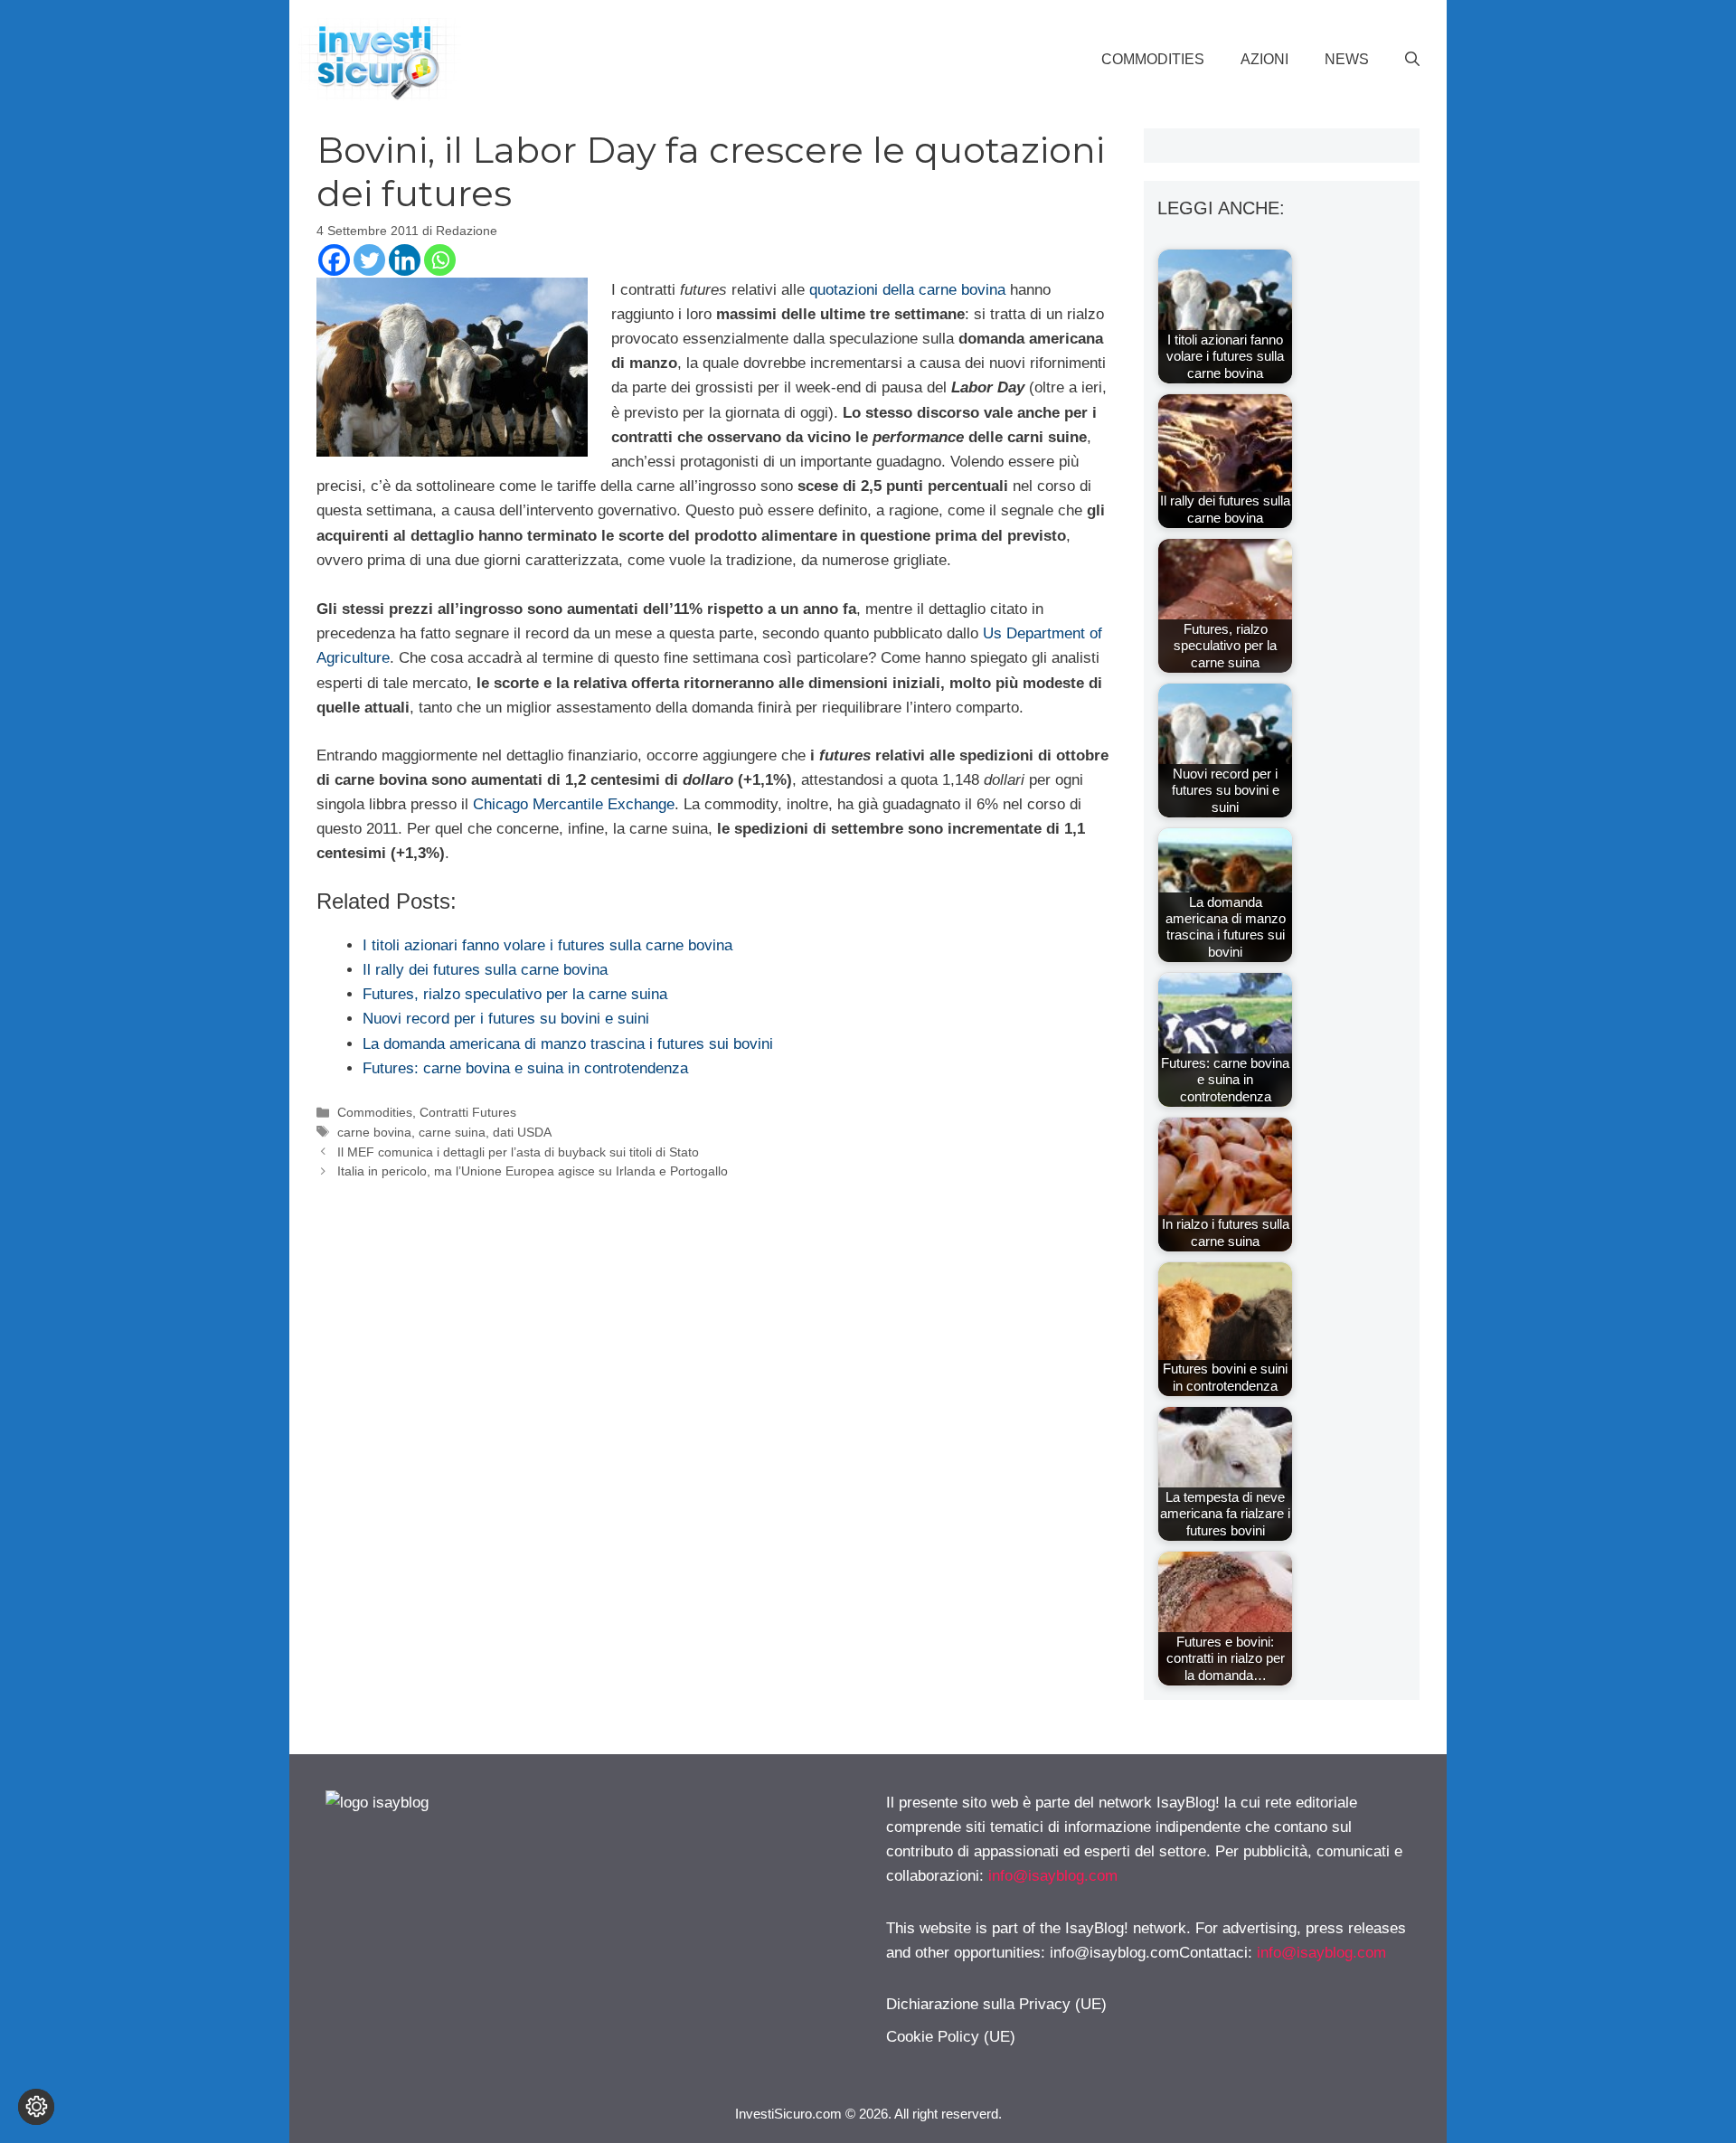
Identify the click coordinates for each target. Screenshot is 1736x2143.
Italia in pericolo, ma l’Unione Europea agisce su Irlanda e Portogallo (533, 1171)
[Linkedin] (405, 260)
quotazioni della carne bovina (907, 290)
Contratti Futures (468, 1112)
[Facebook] (334, 260)
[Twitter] (369, 260)
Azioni (1264, 59)
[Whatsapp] (440, 260)
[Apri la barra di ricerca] (1412, 60)
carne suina (452, 1132)
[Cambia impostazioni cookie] (36, 2107)
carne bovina (374, 1132)
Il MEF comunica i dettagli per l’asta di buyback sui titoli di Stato (518, 1152)
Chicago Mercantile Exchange (574, 804)
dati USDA (522, 1132)
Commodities (1153, 59)
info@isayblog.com (1053, 1876)
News (1347, 59)
